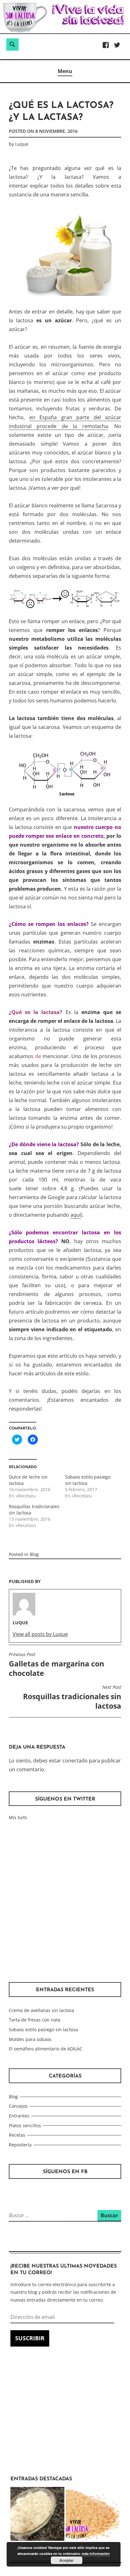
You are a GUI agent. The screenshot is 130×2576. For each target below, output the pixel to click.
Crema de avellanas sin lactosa (41, 2010)
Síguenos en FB (65, 2172)
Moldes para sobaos (30, 2039)
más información (96, 2553)
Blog (34, 1554)
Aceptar (67, 2560)
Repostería (20, 2145)
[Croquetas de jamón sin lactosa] (37, 2515)
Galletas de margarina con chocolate (56, 1665)
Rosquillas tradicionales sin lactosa (72, 1698)
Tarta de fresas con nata (35, 2020)
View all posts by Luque (40, 1634)
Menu (65, 71)
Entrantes (19, 2116)
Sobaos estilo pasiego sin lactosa (43, 2029)
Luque (22, 144)
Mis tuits (18, 1817)
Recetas (17, 2135)
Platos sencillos (25, 2125)
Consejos (18, 2106)
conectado (75, 1761)
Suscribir (30, 2338)
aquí (76, 1215)
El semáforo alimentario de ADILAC (46, 2049)
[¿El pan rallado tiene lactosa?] (93, 2515)
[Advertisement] (65, 1902)
